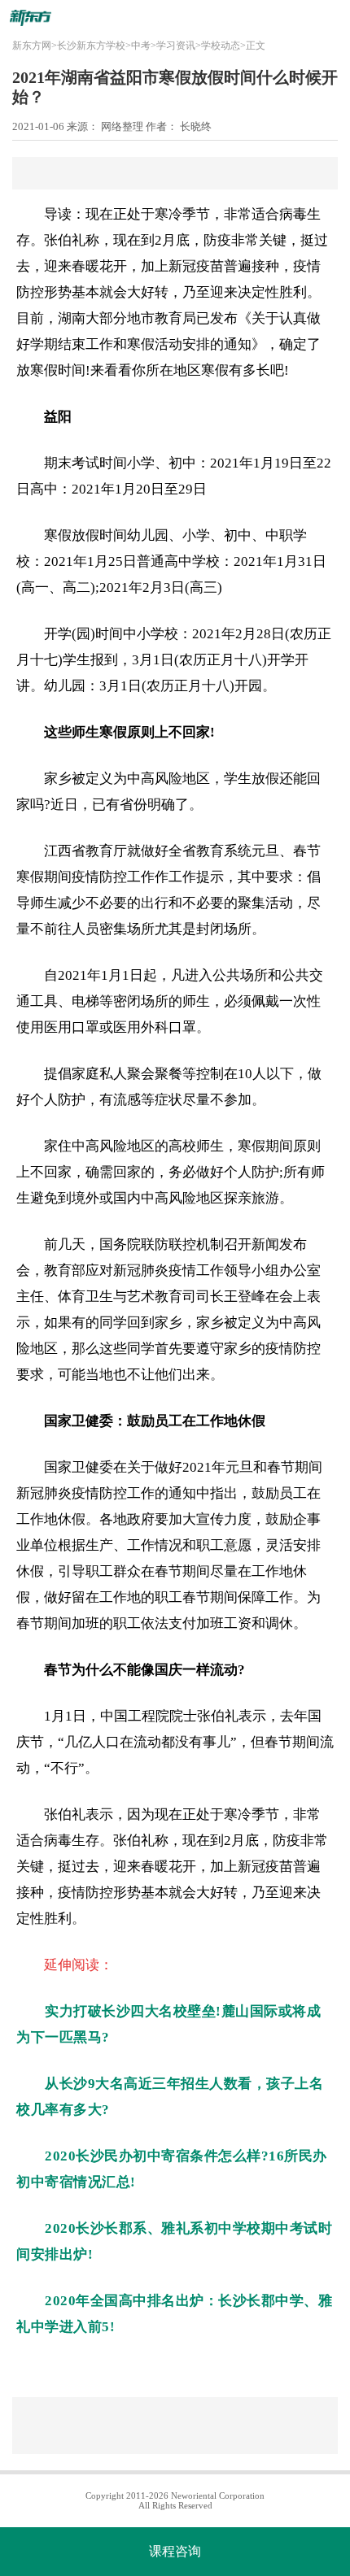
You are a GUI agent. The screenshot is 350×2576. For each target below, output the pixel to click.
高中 (44, 489)
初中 (182, 463)
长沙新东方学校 (91, 46)
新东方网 (32, 46)
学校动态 (221, 46)
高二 (77, 587)
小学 (141, 463)
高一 (35, 587)
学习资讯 (176, 46)
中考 (141, 46)
